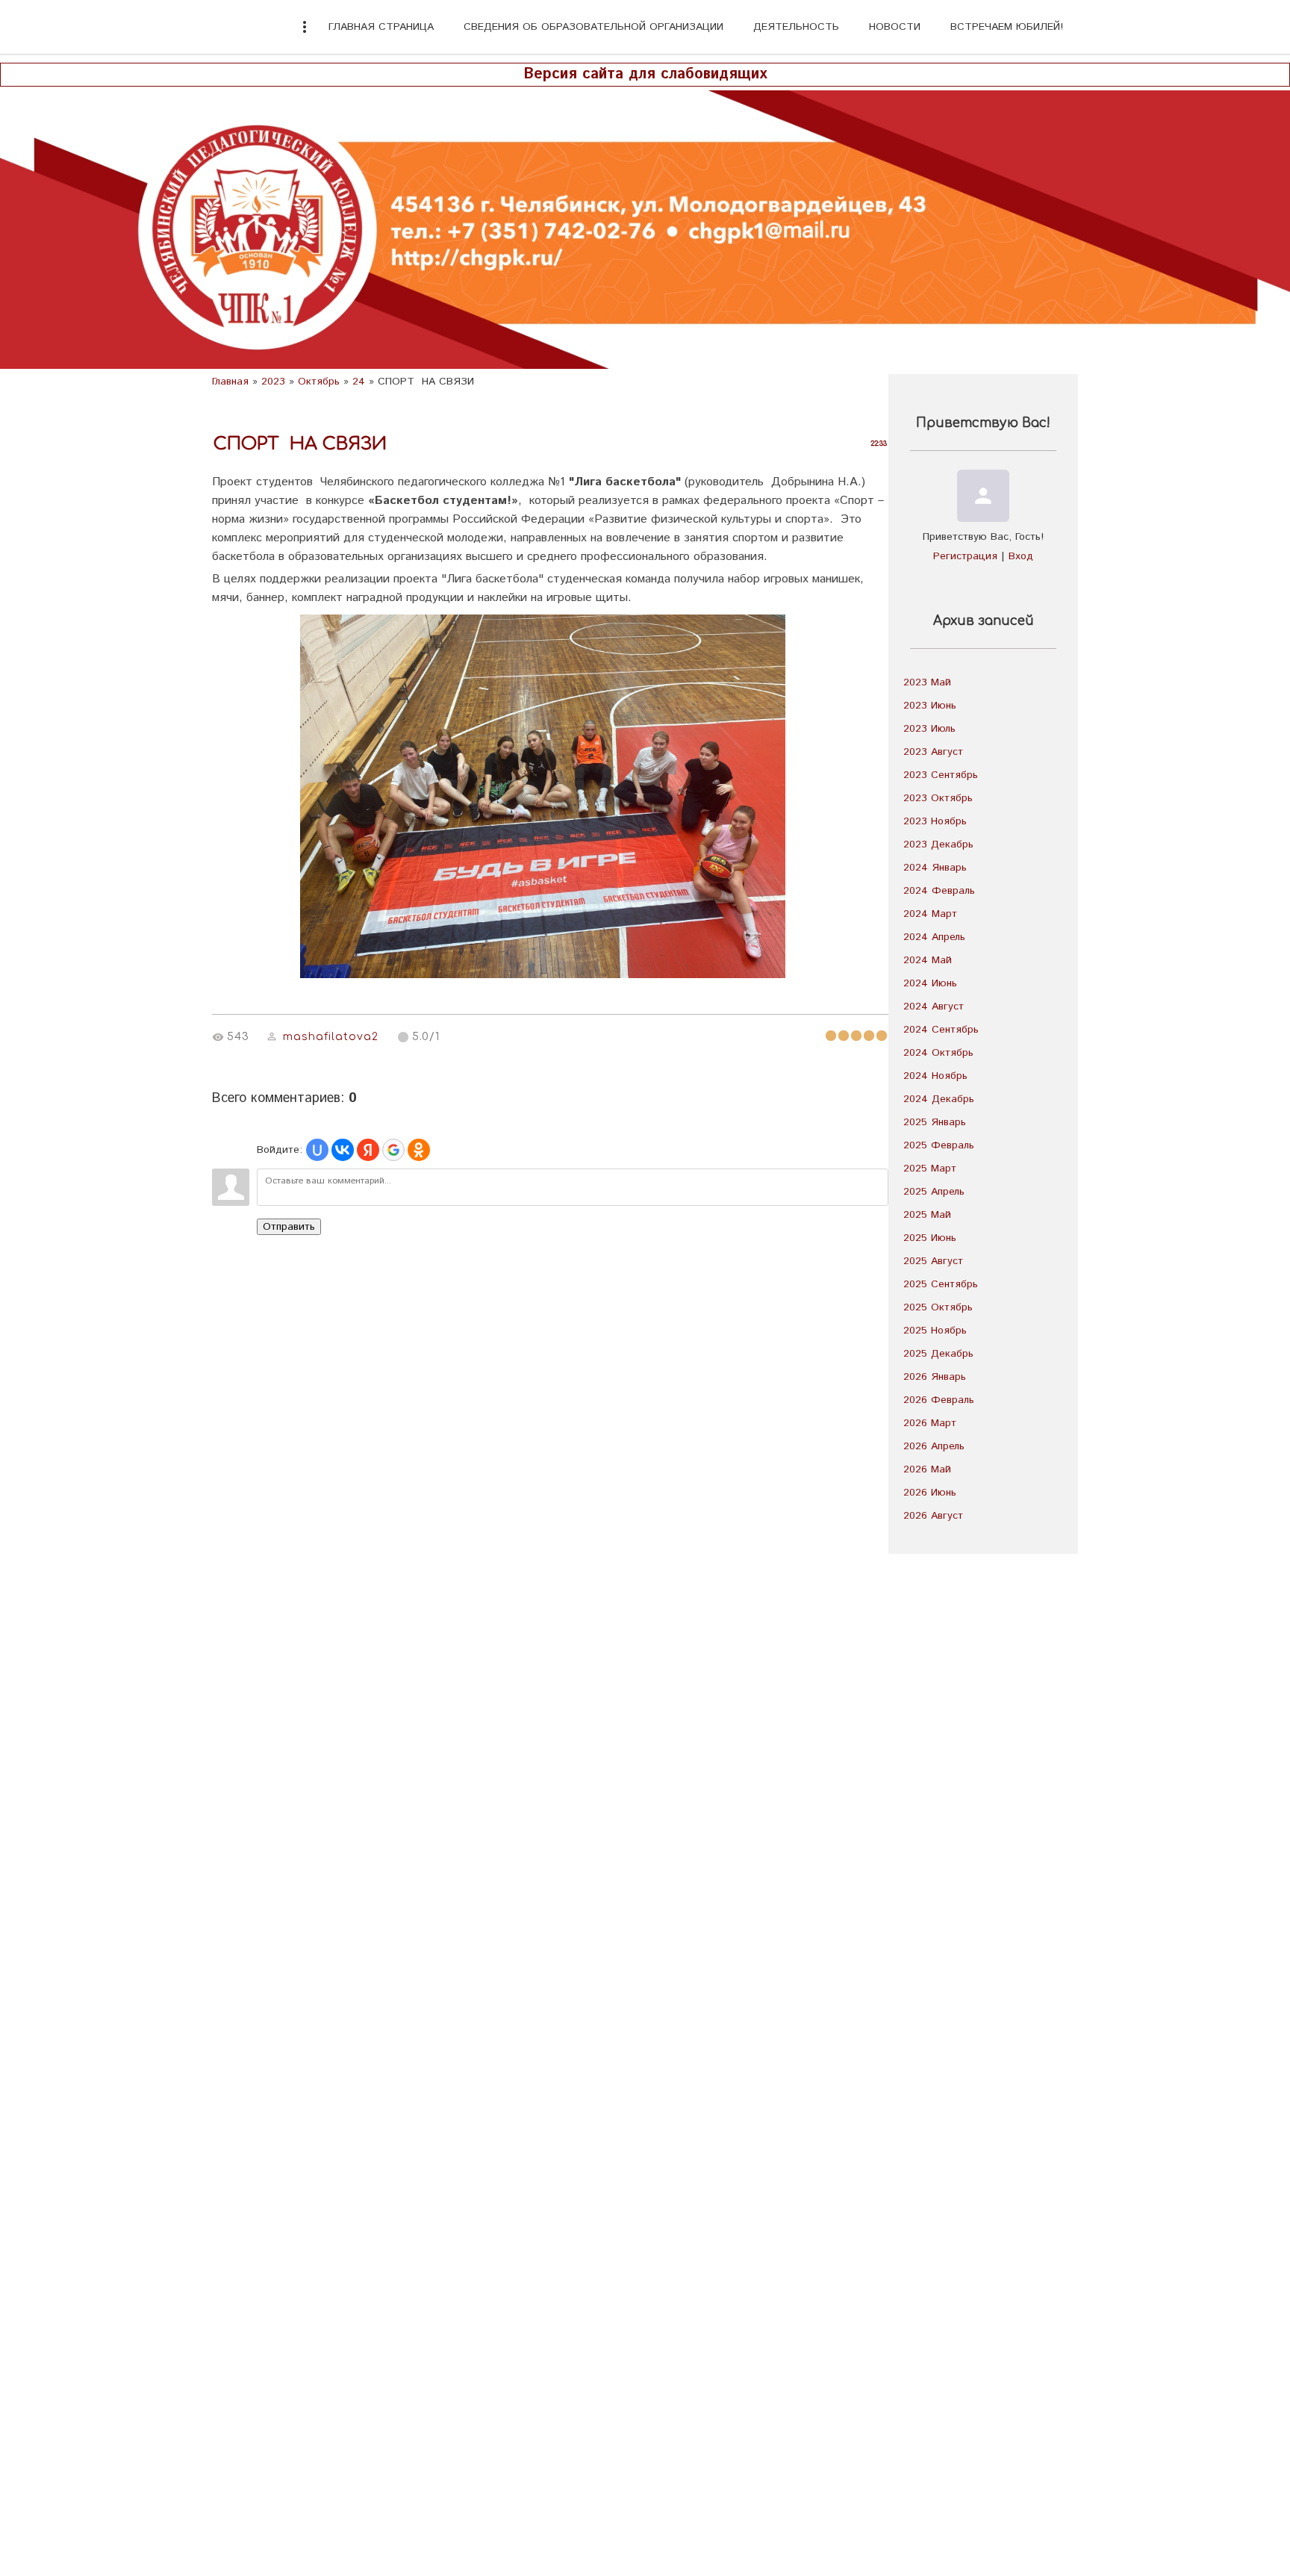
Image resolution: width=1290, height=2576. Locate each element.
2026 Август (933, 1516)
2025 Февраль (939, 1145)
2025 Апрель (934, 1192)
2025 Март (930, 1169)
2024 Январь (935, 868)
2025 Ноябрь (935, 1331)
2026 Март (930, 1423)
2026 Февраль (939, 1400)
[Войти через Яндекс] (368, 1150)
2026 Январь (935, 1377)
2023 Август (933, 752)
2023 (273, 382)
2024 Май (928, 960)
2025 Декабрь (938, 1354)
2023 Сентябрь (941, 775)
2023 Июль (929, 729)
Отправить (289, 1227)
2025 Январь (935, 1122)
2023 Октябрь (938, 798)
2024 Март (930, 914)
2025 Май (927, 1215)
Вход (1021, 556)
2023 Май (927, 682)
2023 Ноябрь (935, 821)
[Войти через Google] (393, 1150)
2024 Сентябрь (941, 1030)
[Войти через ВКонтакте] (343, 1150)
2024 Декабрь (939, 1099)
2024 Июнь (930, 983)
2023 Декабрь (938, 844)
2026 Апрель (934, 1446)
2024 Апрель (934, 937)
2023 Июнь (930, 706)
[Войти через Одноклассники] (419, 1150)
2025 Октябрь (938, 1307)
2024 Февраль (939, 891)
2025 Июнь (930, 1238)
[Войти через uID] (317, 1150)
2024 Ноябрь (935, 1076)
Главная (230, 382)
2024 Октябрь (938, 1053)
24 (359, 382)
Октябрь (319, 382)
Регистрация (965, 556)
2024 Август (934, 1007)
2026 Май (927, 1469)
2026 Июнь (930, 1493)
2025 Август (933, 1261)
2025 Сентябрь (941, 1284)
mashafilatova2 (331, 1037)
